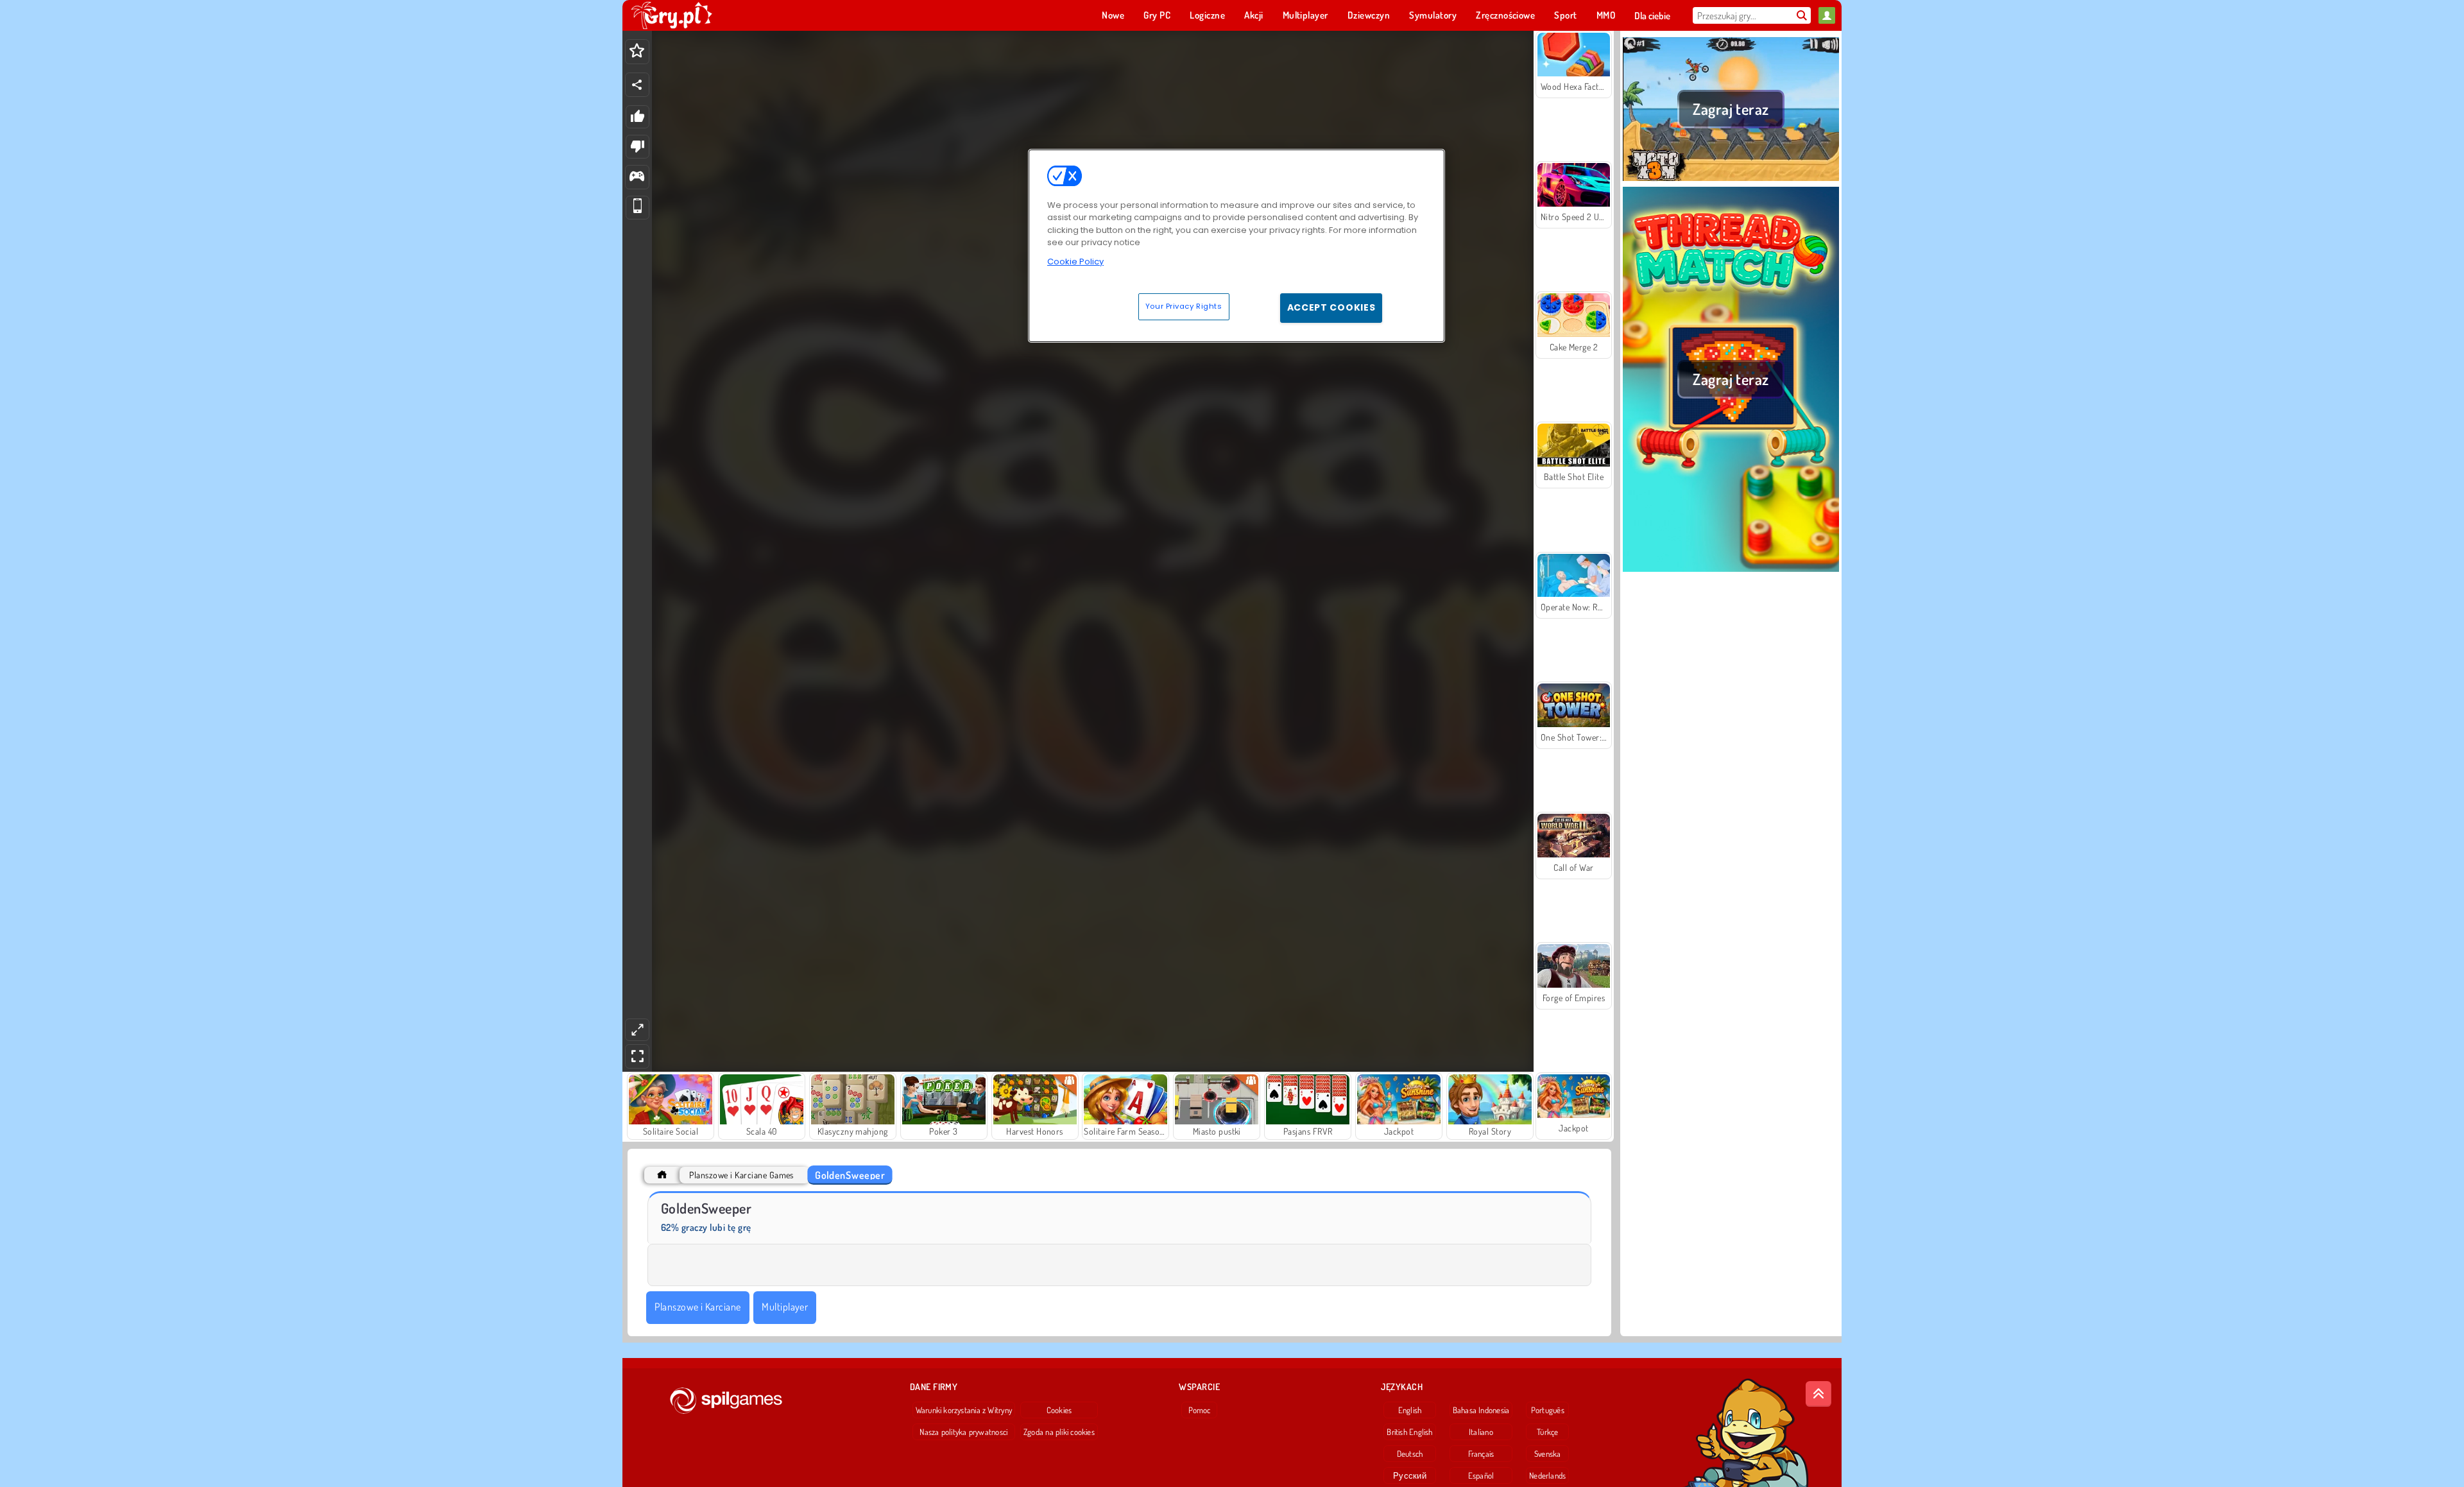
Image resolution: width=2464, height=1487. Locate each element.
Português (1548, 1410)
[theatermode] (637, 1030)
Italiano (1481, 1432)
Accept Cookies (1331, 307)
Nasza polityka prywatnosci (963, 1432)
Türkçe (1547, 1432)
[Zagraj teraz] (1731, 179)
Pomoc (1200, 1410)
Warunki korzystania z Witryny (964, 1410)
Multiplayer (785, 1307)
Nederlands (1547, 1475)
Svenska (1548, 1454)
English (1410, 1410)
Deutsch (1410, 1454)
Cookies (1059, 1410)
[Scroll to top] (1818, 1394)
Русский (1410, 1475)
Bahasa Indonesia (1481, 1410)
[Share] (637, 85)
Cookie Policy (1075, 262)
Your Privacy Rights (1184, 306)
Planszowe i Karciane (698, 1307)
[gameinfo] (637, 177)
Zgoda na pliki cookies (1059, 1432)
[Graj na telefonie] (637, 208)
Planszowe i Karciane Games (741, 1175)
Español (1481, 1475)
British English (1409, 1432)
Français (1481, 1454)
